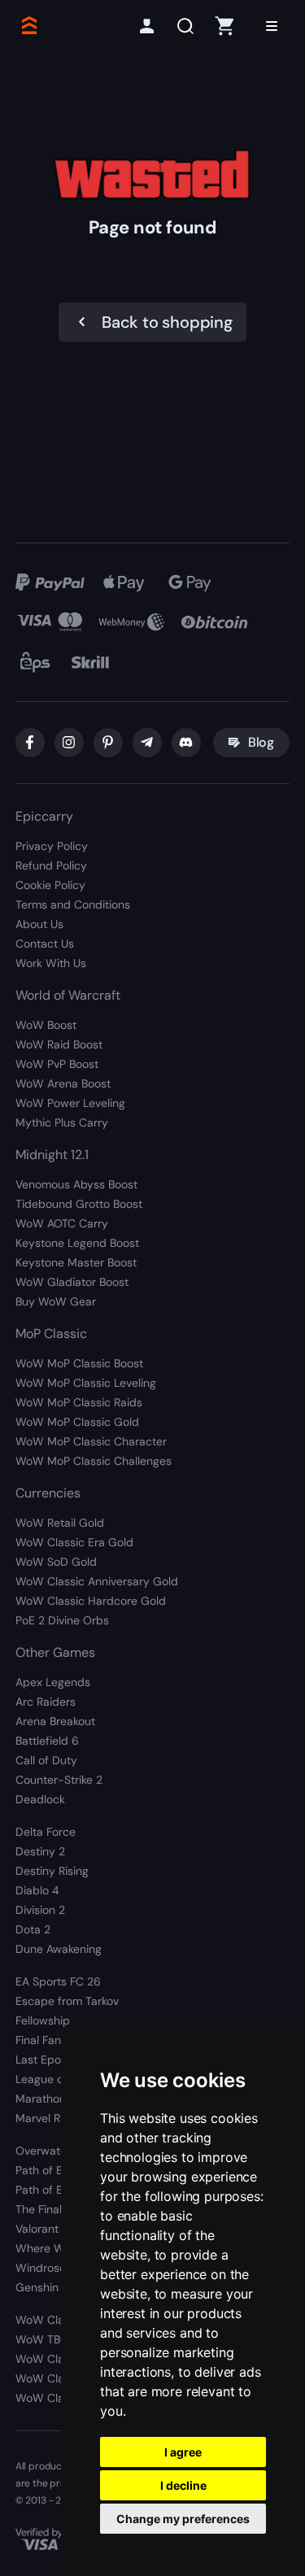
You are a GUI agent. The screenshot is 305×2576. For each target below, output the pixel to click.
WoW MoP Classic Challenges (94, 1461)
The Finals (41, 2209)
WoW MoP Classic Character (91, 1441)
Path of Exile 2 (52, 2190)
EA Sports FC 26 (58, 1981)
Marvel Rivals (49, 2118)
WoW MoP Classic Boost (79, 1363)
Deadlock (40, 1799)
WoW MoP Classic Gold (77, 1422)
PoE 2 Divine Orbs (62, 1620)
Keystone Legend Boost (77, 1243)
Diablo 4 (37, 1890)
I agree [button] (183, 2452)
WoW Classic (50, 2320)
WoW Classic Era (60, 2359)
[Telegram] (147, 743)
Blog (261, 742)
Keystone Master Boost (76, 1262)
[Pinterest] (108, 743)
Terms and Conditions (73, 904)
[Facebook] (30, 743)
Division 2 (40, 1910)
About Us (39, 924)
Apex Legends (53, 1682)
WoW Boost (46, 1025)
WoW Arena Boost (63, 1083)
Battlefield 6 (47, 1741)
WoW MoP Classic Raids (79, 1402)
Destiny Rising (52, 1871)
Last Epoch (45, 2059)
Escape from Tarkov (67, 2001)
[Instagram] (69, 743)
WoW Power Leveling (70, 1103)
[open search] (185, 26)
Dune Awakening (59, 1949)
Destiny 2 (40, 1851)
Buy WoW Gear (56, 1301)
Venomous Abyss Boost (76, 1184)
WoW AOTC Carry (62, 1223)
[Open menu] (272, 26)
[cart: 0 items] (224, 26)
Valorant (37, 2229)
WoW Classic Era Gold (74, 1542)
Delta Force (46, 1832)
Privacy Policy (52, 846)
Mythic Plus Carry (62, 1122)
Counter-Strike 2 (59, 1780)
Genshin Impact (57, 2287)
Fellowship (43, 2020)
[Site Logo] (28, 26)
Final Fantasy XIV (59, 2040)
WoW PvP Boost (57, 1064)
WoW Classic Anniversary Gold (97, 1581)
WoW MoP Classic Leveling (86, 1383)
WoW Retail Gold (60, 1523)
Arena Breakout (55, 1721)
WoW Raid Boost (59, 1044)
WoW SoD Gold (56, 1562)
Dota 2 (33, 1929)
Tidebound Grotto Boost (79, 1204)
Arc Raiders (46, 1702)
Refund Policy (51, 865)
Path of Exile (48, 2170)
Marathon (41, 2099)
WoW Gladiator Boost (72, 1282)
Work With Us (51, 963)
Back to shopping (167, 322)
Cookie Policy (50, 885)
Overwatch (44, 2151)
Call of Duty (46, 1760)
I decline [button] (183, 2485)
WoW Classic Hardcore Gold (91, 1601)
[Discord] (186, 743)
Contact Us (45, 944)
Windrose (41, 2268)
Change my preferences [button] (183, 2519)
